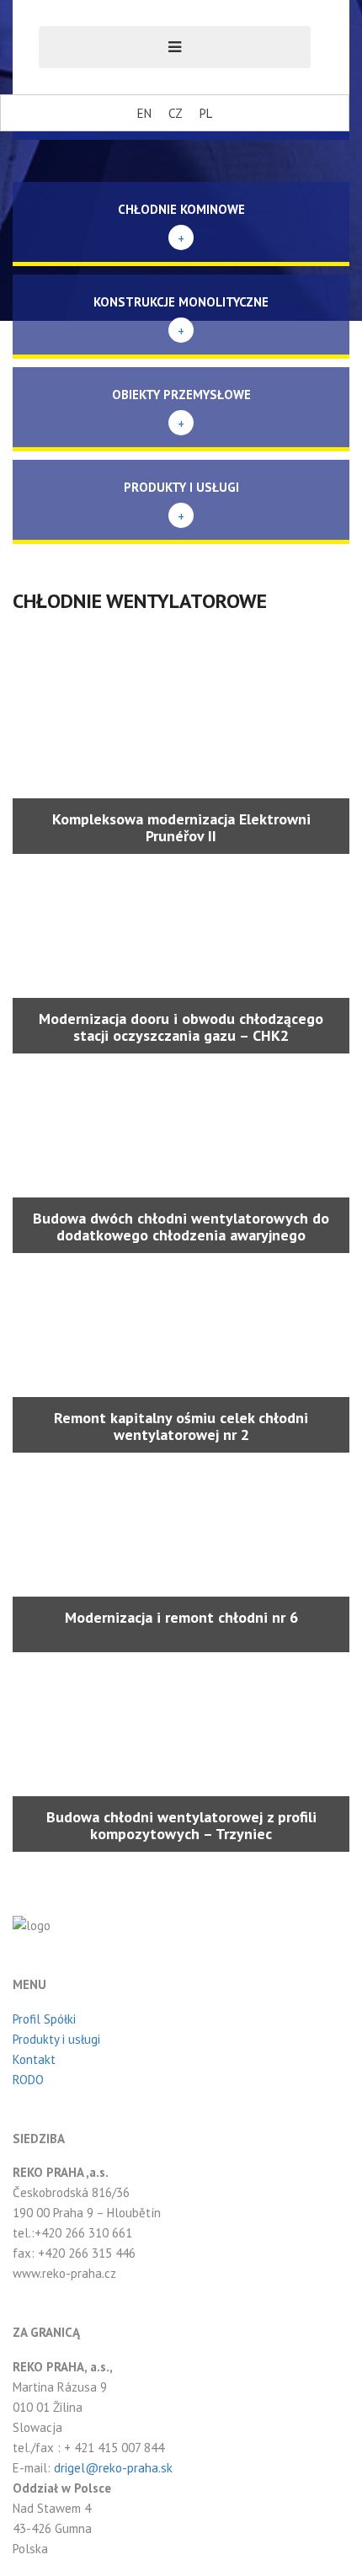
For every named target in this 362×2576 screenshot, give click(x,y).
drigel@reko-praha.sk (113, 2468)
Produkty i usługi (56, 2039)
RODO (28, 2080)
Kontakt (34, 2059)
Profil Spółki (44, 2019)
